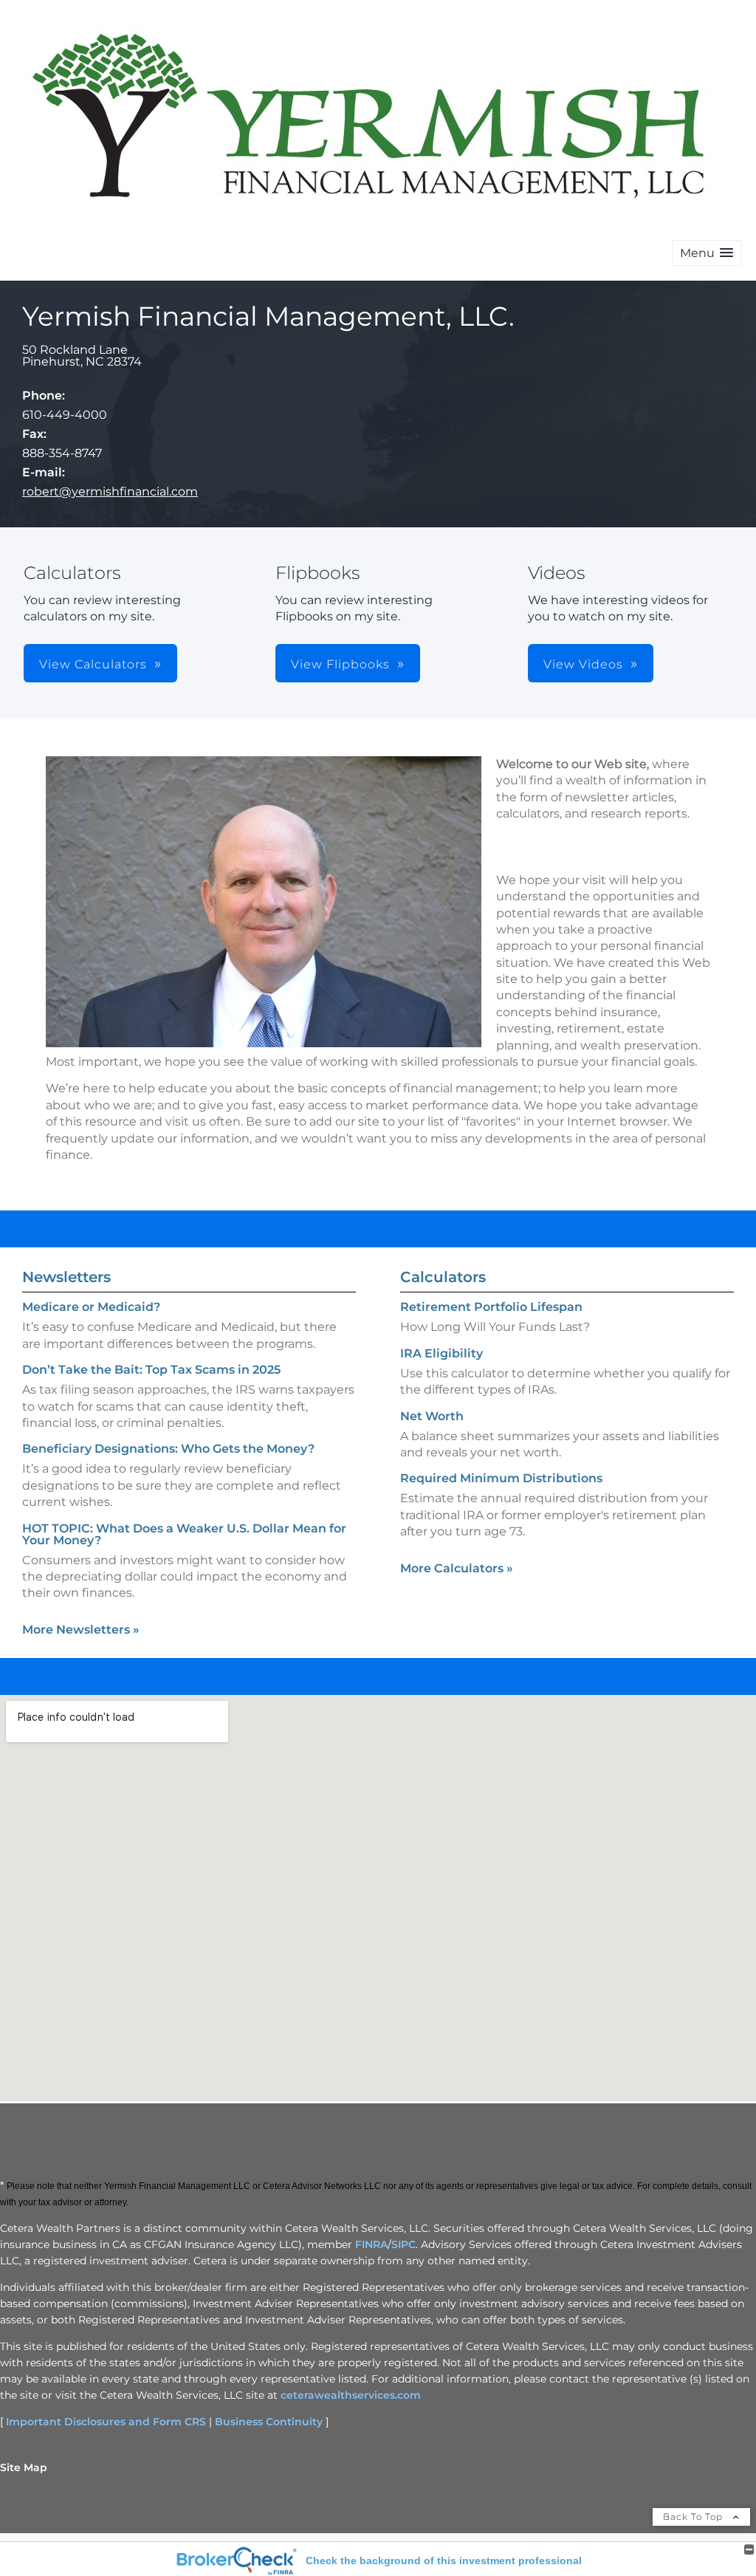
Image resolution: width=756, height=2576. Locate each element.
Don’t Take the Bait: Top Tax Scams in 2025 (151, 1370)
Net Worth (432, 1416)
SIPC (403, 2244)
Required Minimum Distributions (501, 1478)
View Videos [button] (583, 664)
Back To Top (694, 2517)
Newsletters (66, 1277)
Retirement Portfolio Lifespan (491, 1307)
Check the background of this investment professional (444, 2560)
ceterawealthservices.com (351, 2395)
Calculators (443, 1277)
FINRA (371, 2244)
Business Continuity (269, 2422)
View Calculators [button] (93, 664)
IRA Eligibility (441, 1353)
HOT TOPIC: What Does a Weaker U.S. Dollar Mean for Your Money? (184, 1534)
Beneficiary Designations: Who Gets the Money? (168, 1449)
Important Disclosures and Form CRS (106, 2422)
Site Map (24, 2467)
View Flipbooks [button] (340, 664)
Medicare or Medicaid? (91, 1307)
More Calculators (457, 1568)
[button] (707, 253)
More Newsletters (81, 1630)
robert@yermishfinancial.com (110, 491)
